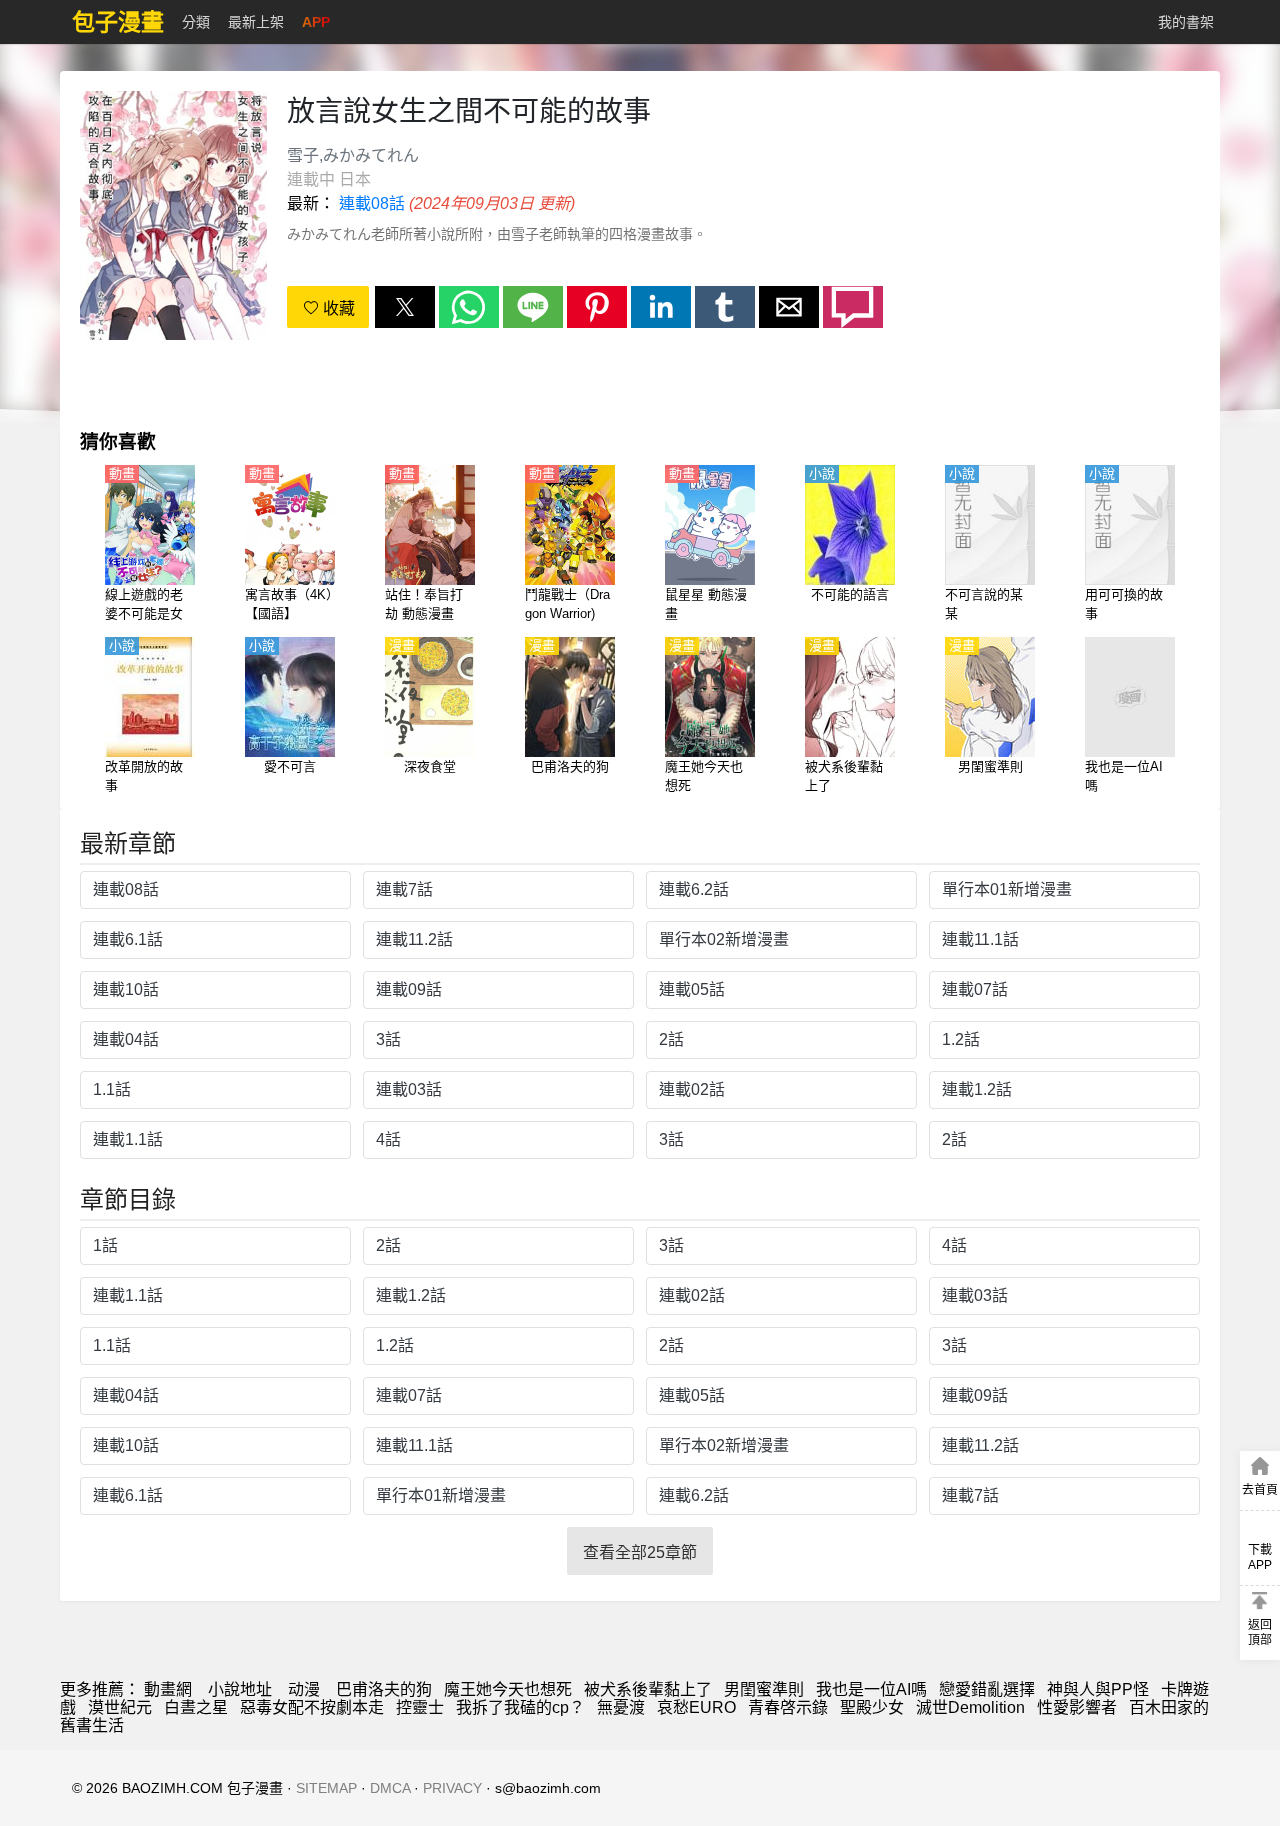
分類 (196, 22)
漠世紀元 (120, 1707)
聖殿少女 (872, 1707)
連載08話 (372, 203)
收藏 (337, 308)
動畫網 (168, 1689)
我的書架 (1186, 22)
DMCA (390, 1788)
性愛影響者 (1077, 1707)
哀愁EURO (696, 1707)
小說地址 (240, 1689)
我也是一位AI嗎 (871, 1689)
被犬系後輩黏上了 (648, 1689)
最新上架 (256, 22)
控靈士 (420, 1707)
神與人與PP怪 (1098, 1689)
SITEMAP (326, 1788)
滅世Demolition (970, 1707)
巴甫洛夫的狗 (384, 1689)
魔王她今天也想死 (508, 1689)
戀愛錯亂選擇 (987, 1689)
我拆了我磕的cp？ (520, 1707)
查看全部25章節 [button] (640, 1552)
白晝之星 (196, 1707)
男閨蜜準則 (764, 1689)
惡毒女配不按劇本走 (312, 1707)
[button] (405, 307)
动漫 (304, 1689)
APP (316, 22)
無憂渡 (621, 1707)
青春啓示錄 (788, 1707)
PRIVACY (452, 1788)
